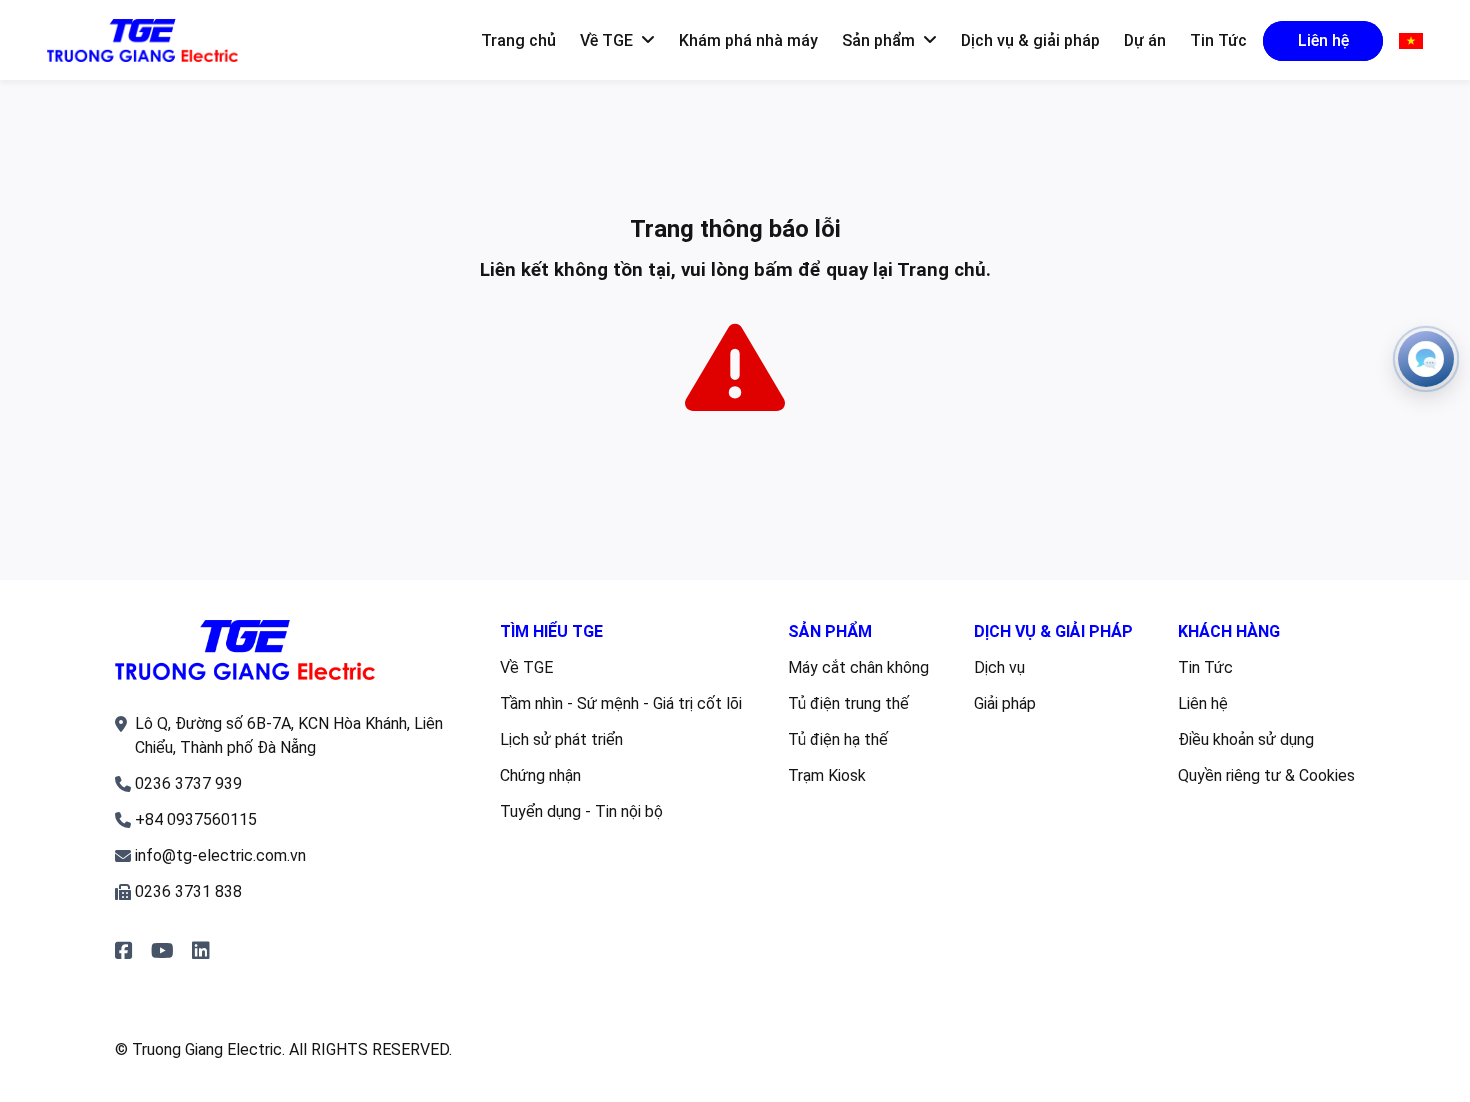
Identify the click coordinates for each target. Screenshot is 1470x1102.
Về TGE (526, 667)
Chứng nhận (540, 775)
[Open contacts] (1426, 359)
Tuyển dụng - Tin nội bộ (581, 811)
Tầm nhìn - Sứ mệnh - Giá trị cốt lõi (621, 703)
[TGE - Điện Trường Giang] (142, 41)
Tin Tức (1205, 667)
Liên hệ (1203, 703)
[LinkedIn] (201, 951)
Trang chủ (941, 270)
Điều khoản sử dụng (1246, 739)
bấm (773, 270)
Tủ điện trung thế (848, 703)
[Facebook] (124, 951)
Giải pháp (1005, 703)
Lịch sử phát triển (561, 739)
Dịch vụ (999, 667)
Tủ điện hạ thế (838, 739)
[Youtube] (162, 951)
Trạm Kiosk (827, 775)
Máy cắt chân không (858, 667)
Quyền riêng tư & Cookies (1266, 775)
